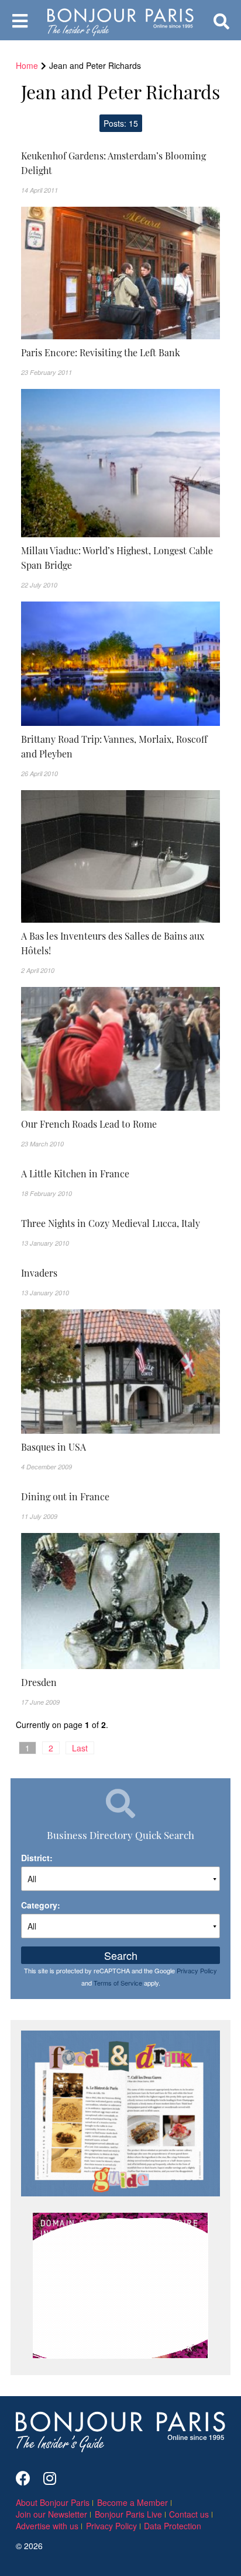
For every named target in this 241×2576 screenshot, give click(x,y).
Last (80, 1748)
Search (121, 1955)
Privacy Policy (197, 1970)
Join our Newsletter (51, 2514)
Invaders (39, 1273)
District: (37, 1858)
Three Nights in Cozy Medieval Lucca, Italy (111, 1223)
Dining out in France (65, 1496)
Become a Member (132, 2502)
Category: (41, 1905)
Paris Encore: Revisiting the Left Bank (101, 352)
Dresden (39, 1682)
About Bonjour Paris (53, 2502)
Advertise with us (47, 2526)
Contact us (189, 2514)
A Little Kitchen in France (75, 1173)
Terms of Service (118, 1983)
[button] (120, 163)
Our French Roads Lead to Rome (89, 1124)
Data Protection (173, 2526)
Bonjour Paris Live (128, 2514)
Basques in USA (54, 1447)
